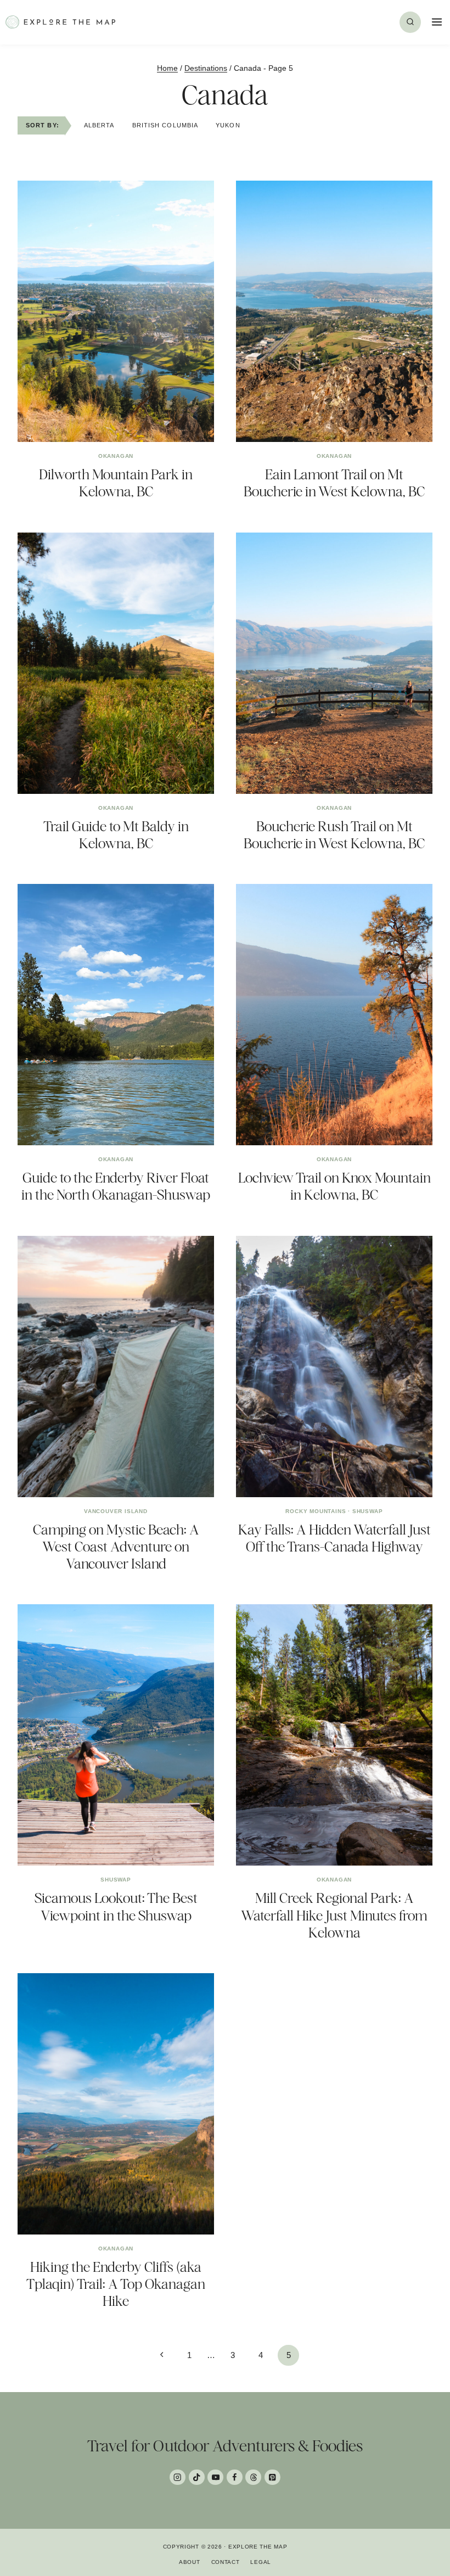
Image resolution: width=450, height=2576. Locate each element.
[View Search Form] (410, 22)
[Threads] (253, 2477)
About (190, 2562)
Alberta (99, 125)
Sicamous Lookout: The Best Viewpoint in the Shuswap (116, 1906)
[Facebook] (235, 2477)
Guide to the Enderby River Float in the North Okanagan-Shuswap (116, 1186)
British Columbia (165, 125)
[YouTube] (215, 2477)
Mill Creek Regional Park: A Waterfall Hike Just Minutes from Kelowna (334, 1915)
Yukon (228, 125)
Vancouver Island (116, 1511)
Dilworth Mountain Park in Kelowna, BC (116, 483)
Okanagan (116, 456)
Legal (261, 2562)
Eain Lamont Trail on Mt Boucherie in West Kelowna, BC (334, 483)
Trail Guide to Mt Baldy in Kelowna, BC (116, 835)
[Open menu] (435, 22)
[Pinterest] (272, 2477)
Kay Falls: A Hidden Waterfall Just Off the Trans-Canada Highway (334, 1538)
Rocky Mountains (316, 1511)
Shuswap (368, 1511)
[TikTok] (197, 2477)
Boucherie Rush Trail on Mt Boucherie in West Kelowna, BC (334, 835)
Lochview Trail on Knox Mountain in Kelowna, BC (334, 1186)
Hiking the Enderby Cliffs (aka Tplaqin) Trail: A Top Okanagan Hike (116, 2284)
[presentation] (116, 311)
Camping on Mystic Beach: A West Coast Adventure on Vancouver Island (116, 1547)
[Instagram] (178, 2477)
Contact (226, 2562)
